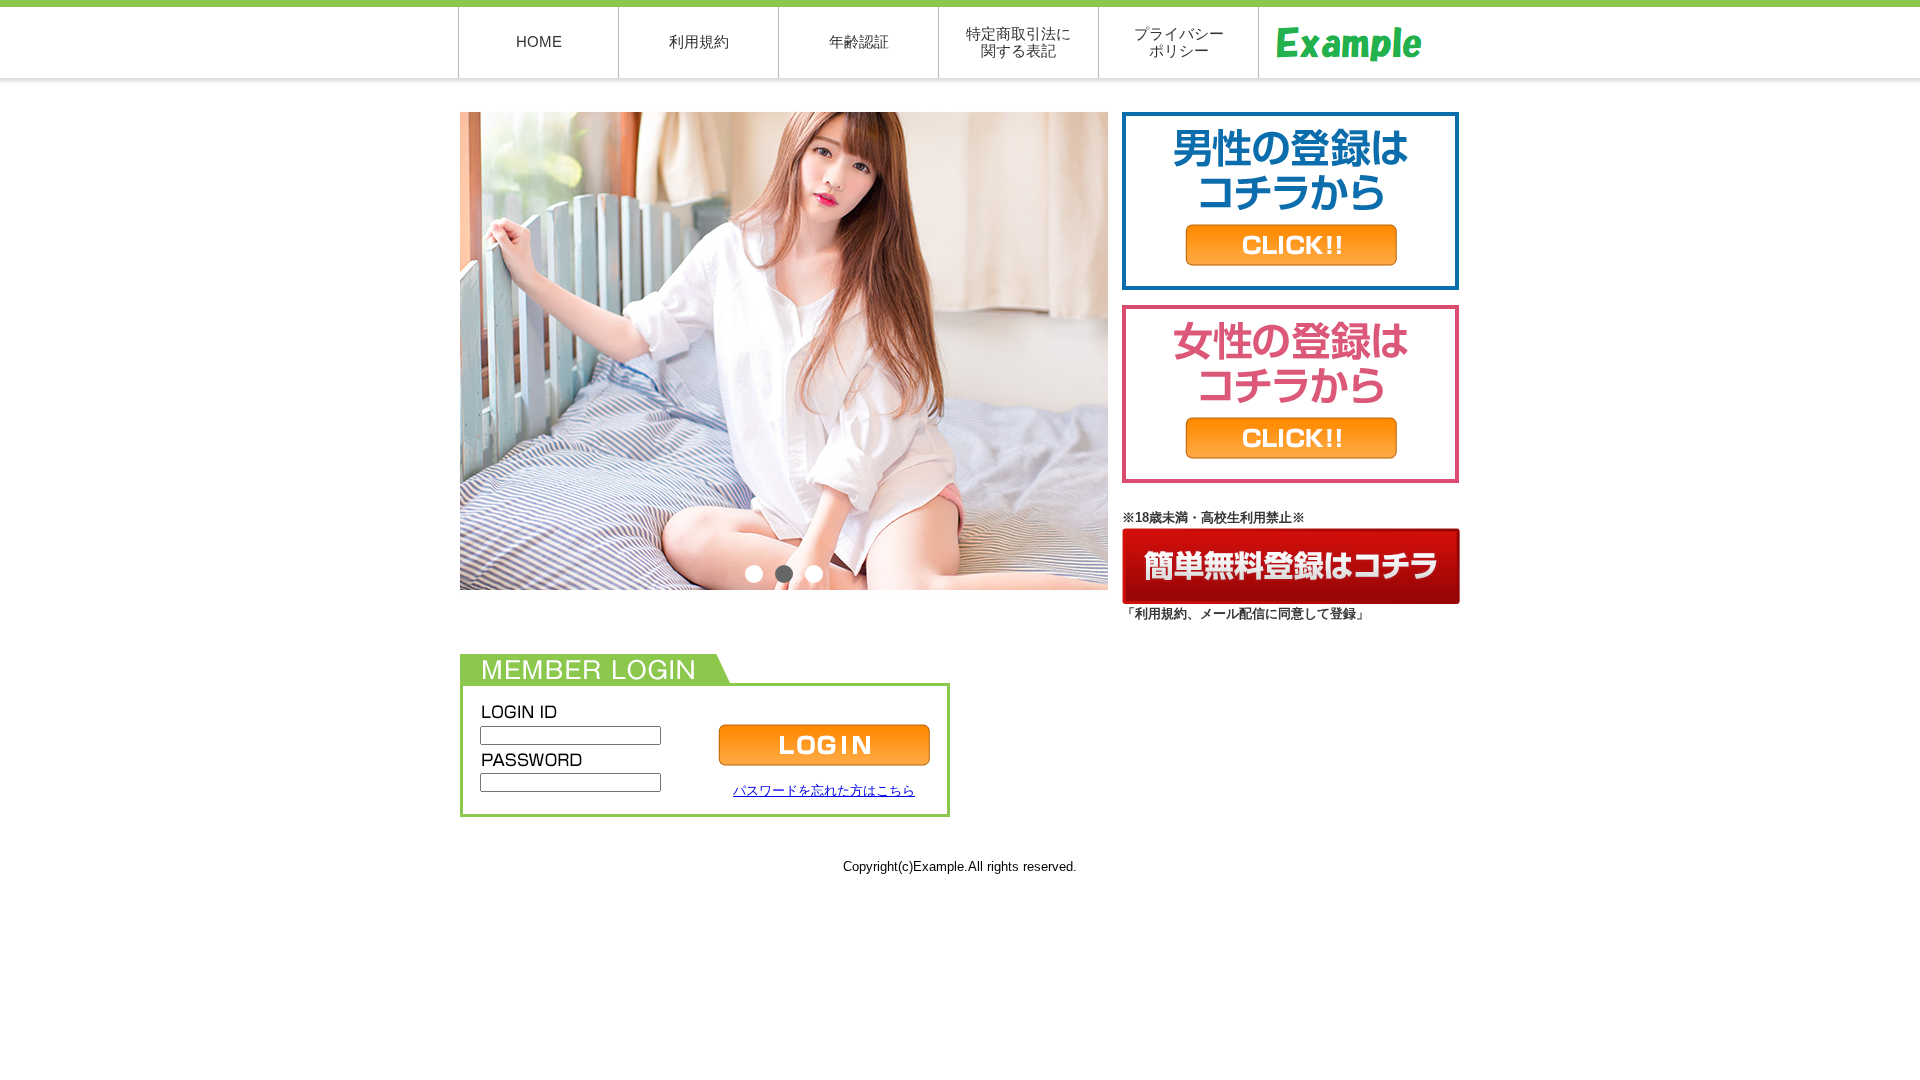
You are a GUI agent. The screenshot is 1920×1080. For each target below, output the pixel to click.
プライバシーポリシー (1179, 42)
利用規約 (699, 41)
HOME (539, 41)
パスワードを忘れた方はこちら (824, 790)
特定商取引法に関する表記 (1018, 42)
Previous (430, 352)
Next (1138, 352)
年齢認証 (859, 41)
